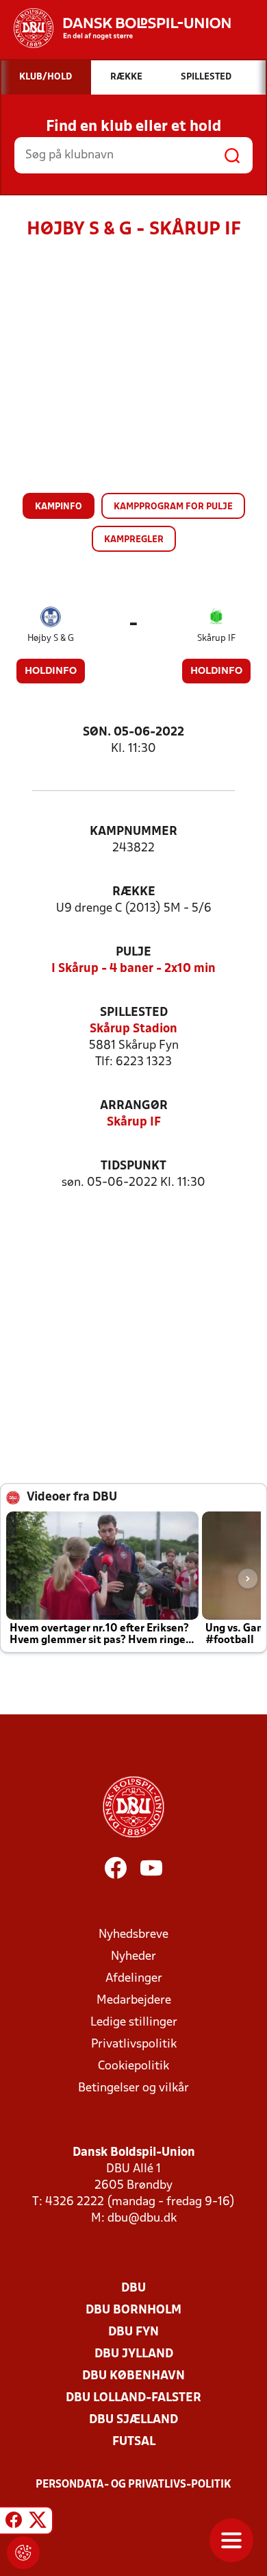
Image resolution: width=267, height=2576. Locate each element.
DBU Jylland (134, 2354)
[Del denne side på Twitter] (38, 2523)
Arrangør (134, 1106)
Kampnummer (133, 832)
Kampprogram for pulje (173, 507)
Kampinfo (59, 507)
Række (134, 892)
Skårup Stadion (133, 1029)
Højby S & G (51, 639)
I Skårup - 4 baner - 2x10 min (133, 969)
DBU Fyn (133, 2332)
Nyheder (133, 1957)
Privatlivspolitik (134, 2044)
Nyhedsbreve (133, 1935)
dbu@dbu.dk (142, 2219)
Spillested (134, 1013)
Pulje (133, 952)
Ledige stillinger (134, 2022)
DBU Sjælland (133, 2420)
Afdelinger (134, 1979)
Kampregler (134, 540)
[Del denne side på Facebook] (14, 2523)
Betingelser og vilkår (133, 2088)
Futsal (134, 2442)
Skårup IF (216, 639)
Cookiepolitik (133, 2066)
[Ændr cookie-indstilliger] (23, 2553)
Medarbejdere (134, 2001)
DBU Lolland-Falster (133, 2398)
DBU (133, 2288)
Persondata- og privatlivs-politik (133, 2485)
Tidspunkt (133, 1166)
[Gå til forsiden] (115, 28)
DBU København (133, 2376)
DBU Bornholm (133, 2310)
